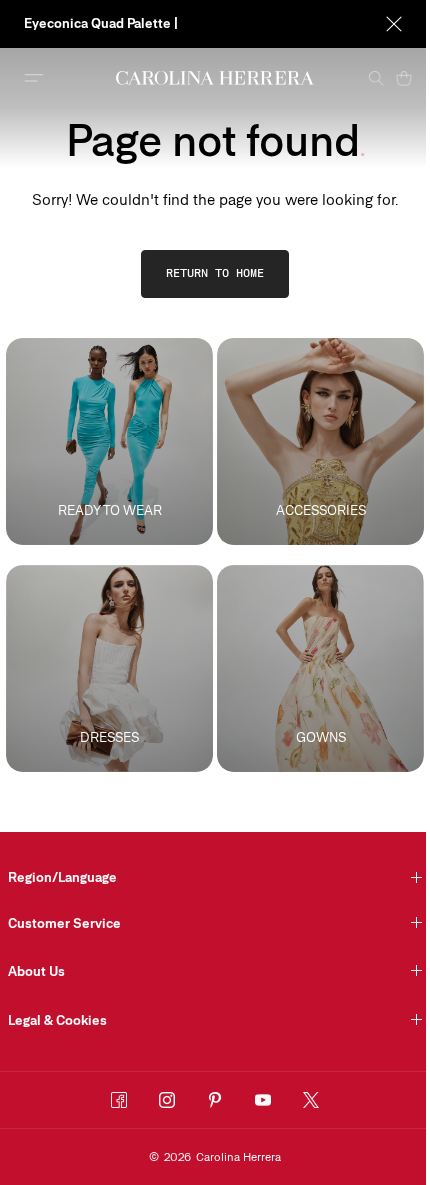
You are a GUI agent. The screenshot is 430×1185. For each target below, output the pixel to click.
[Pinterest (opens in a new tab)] (215, 1100)
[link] (215, 274)
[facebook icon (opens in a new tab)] (119, 1100)
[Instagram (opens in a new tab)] (167, 1100)
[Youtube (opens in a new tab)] (263, 1100)
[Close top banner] (394, 24)
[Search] (376, 78)
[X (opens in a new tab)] (311, 1100)
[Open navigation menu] (34, 78)
